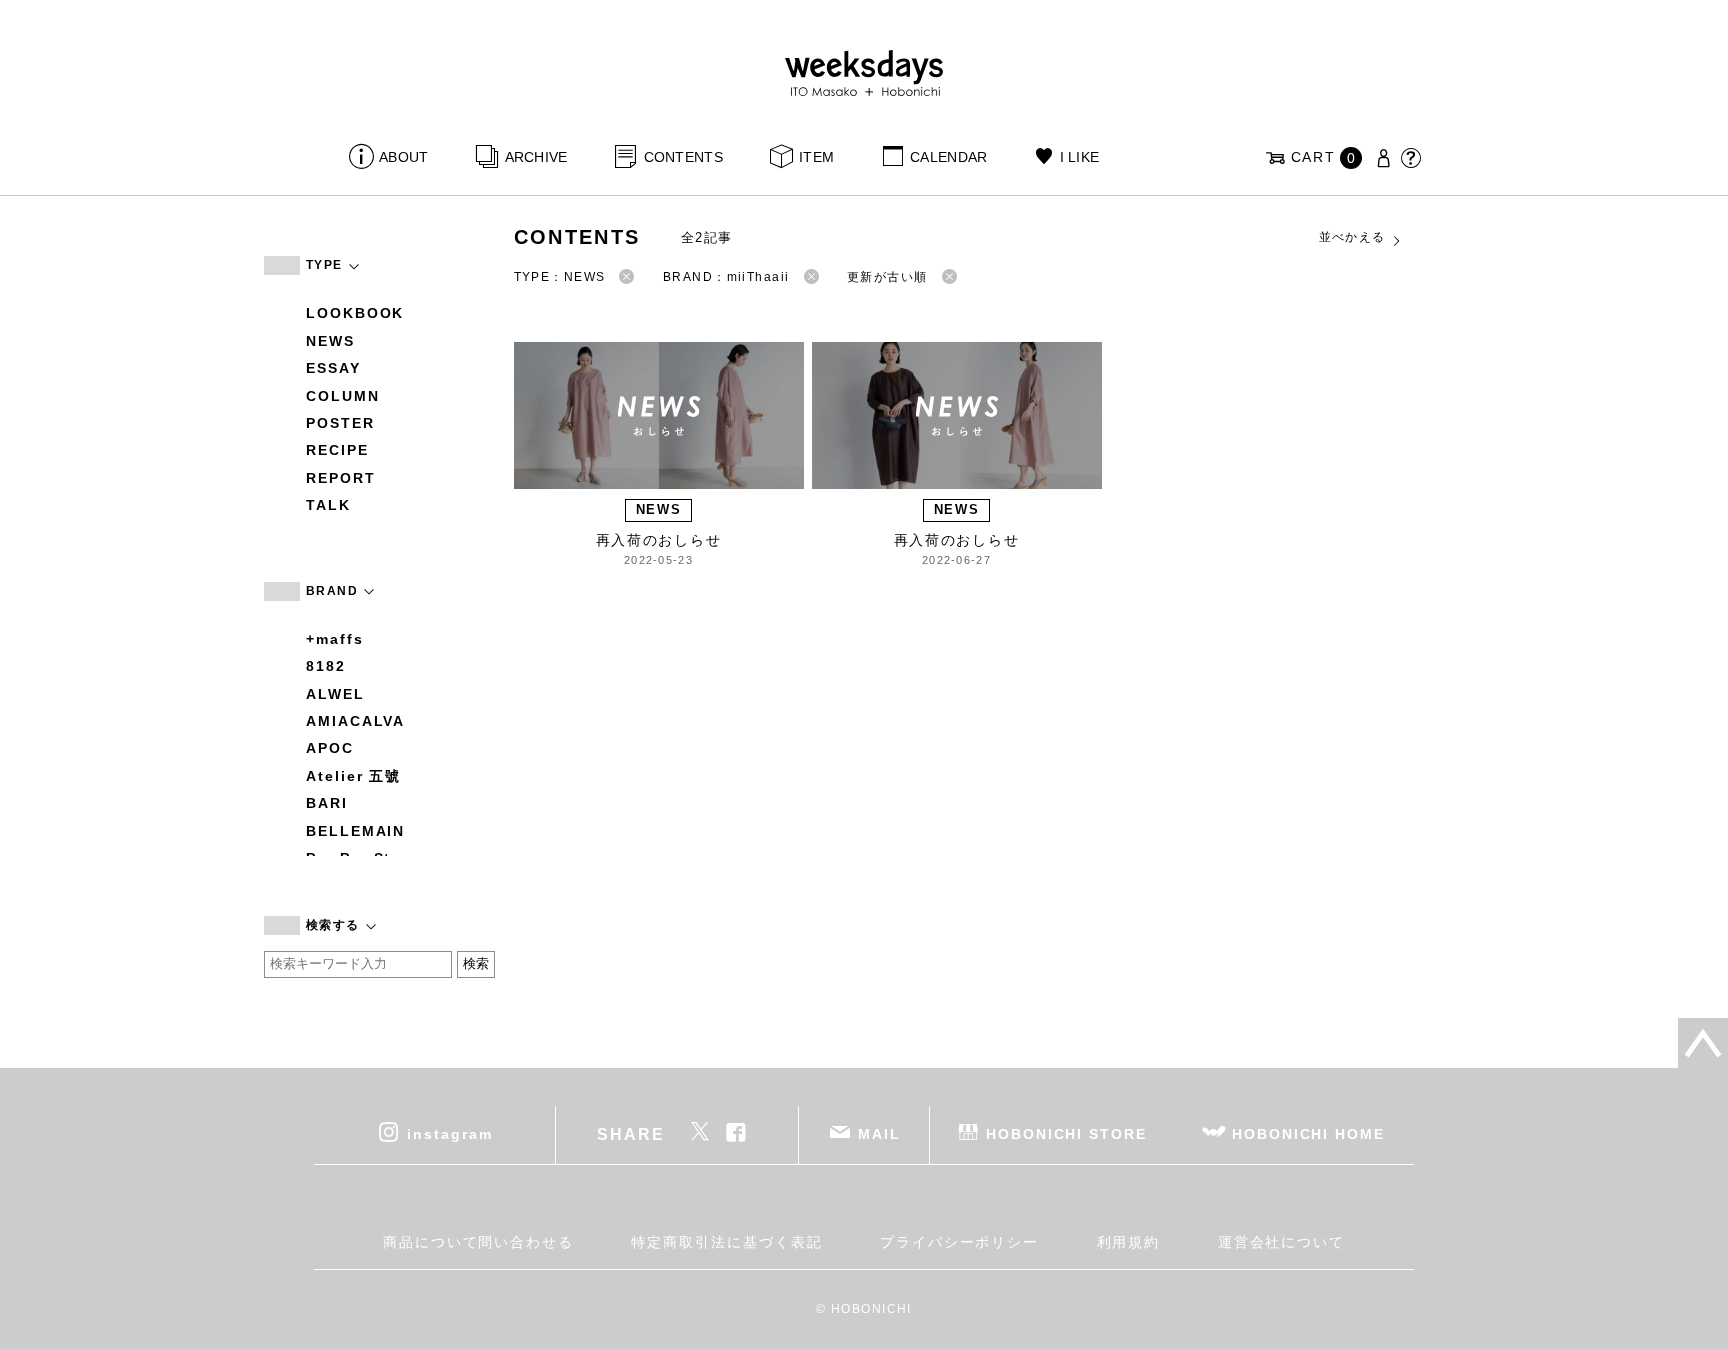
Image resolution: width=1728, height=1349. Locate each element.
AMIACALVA (355, 721)
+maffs (335, 639)
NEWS (330, 341)
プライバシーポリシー (959, 1242)
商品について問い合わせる (478, 1242)
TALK (328, 505)
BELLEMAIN (355, 831)
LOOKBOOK (355, 313)
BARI (327, 803)
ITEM (816, 157)
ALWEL (335, 694)
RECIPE (337, 450)
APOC (330, 748)
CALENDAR (948, 157)
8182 (326, 666)
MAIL (879, 1133)
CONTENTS (683, 157)
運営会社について (1281, 1242)
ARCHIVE (536, 157)
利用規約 (1129, 1242)
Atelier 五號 (353, 776)
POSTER (340, 423)
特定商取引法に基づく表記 (726, 1242)
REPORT (341, 478)
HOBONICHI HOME (1308, 1133)
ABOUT (403, 157)
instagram (449, 1133)
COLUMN (343, 396)
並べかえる (1352, 237)
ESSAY (333, 368)
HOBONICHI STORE (1066, 1133)
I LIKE (1079, 157)
